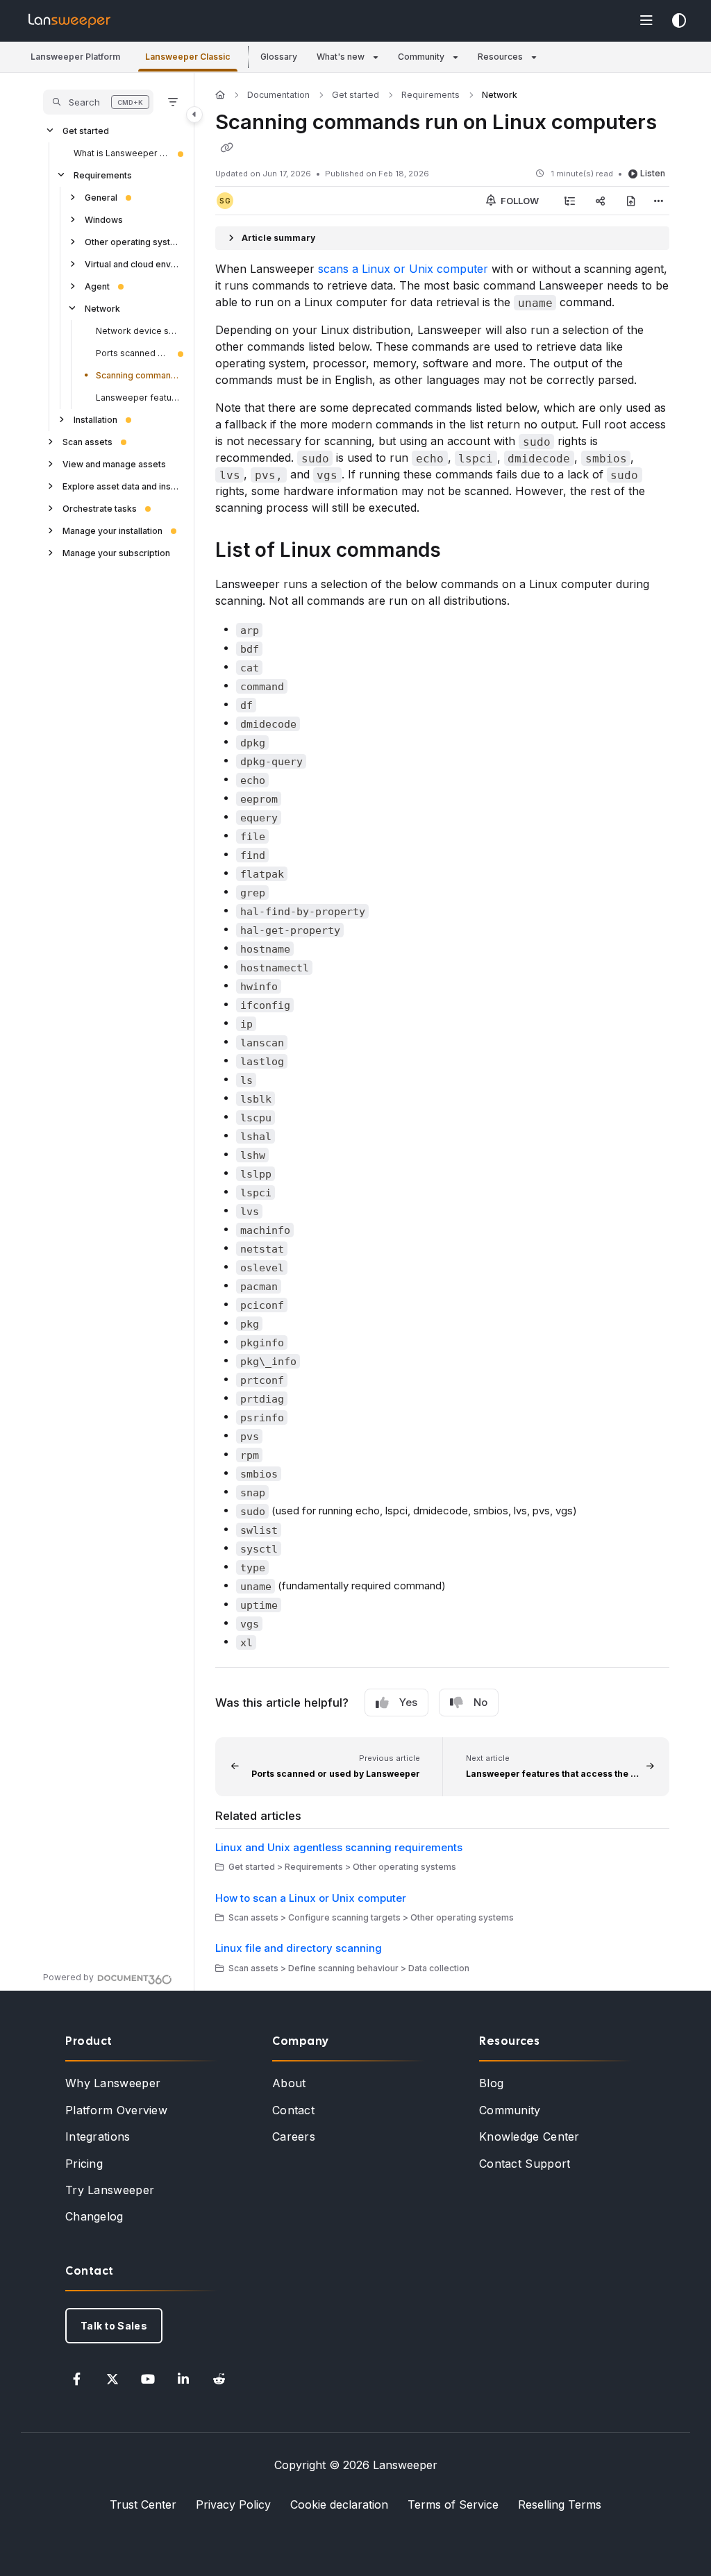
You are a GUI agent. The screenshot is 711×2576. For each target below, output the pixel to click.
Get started (86, 131)
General (101, 198)
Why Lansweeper (113, 2083)
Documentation (278, 95)
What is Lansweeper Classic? (122, 153)
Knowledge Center (529, 2136)
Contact (293, 2110)
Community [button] (421, 57)
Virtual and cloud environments (133, 264)
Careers (294, 2136)
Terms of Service (453, 2504)
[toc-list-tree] (570, 201)
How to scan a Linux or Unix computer (311, 1898)
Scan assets (87, 442)
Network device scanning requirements (138, 331)
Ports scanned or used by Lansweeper (133, 353)
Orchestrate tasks (100, 509)
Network (102, 309)
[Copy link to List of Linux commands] (462, 552)
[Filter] (173, 102)
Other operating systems (133, 242)
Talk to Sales (114, 2326)
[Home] (69, 21)
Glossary (279, 57)
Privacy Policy (233, 2504)
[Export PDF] (631, 201)
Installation (95, 420)
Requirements (103, 175)
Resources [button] (500, 57)
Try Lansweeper (110, 2190)
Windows (104, 220)
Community (510, 2110)
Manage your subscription (116, 553)
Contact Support (525, 2164)
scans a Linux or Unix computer (403, 269)
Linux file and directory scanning (299, 1948)
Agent (97, 286)
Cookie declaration (339, 2504)
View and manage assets (114, 464)
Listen (653, 173)
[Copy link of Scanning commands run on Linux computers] (226, 148)
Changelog (94, 2216)
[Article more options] (658, 201)
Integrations (98, 2136)
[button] (75, 57)
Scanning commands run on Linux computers (138, 375)
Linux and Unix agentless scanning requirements (339, 1847)
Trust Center (143, 2504)
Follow (519, 201)
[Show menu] (646, 21)
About (289, 2083)
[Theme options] (679, 21)
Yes (408, 1702)
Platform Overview (116, 2110)
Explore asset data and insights (122, 486)
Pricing (84, 2164)
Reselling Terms (560, 2504)
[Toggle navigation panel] (194, 115)
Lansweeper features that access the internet (138, 398)
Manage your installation (112, 531)
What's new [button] (341, 57)
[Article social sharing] (601, 201)
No (480, 1702)
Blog (491, 2083)
